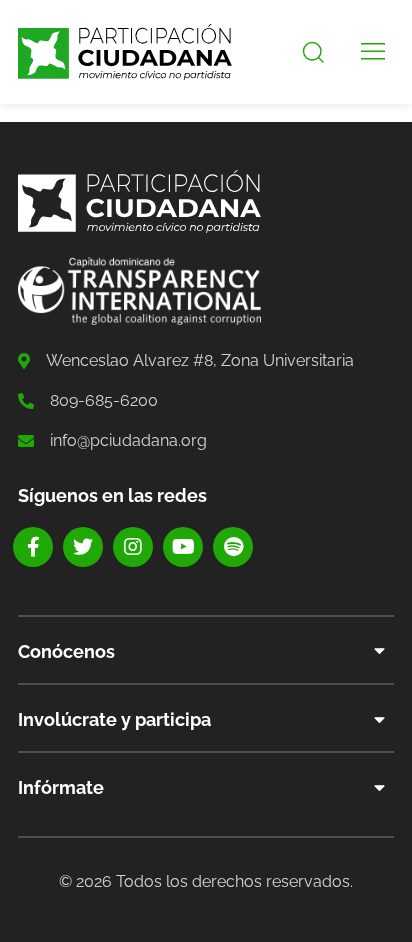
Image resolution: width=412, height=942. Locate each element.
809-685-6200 (104, 400)
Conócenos (66, 651)
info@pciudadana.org (128, 440)
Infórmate (61, 787)
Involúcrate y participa (114, 719)
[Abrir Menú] (373, 52)
